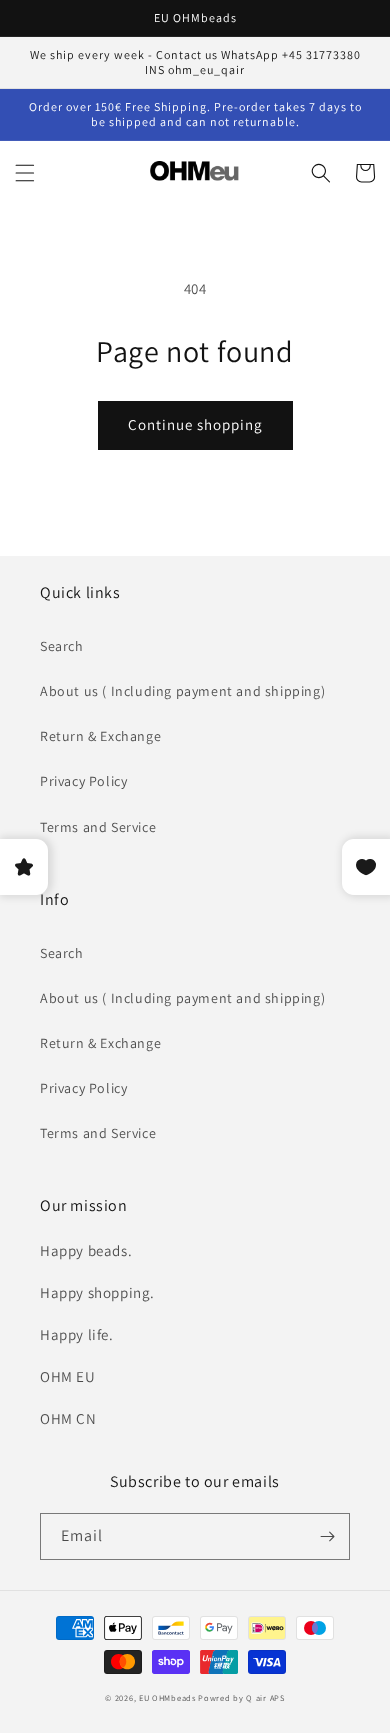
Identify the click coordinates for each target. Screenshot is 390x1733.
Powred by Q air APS (241, 1697)
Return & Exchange (100, 736)
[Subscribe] (327, 1536)
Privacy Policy (83, 781)
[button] (25, 173)
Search (62, 646)
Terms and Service (98, 827)
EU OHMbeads (167, 1697)
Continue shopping (195, 424)
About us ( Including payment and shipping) (182, 691)
